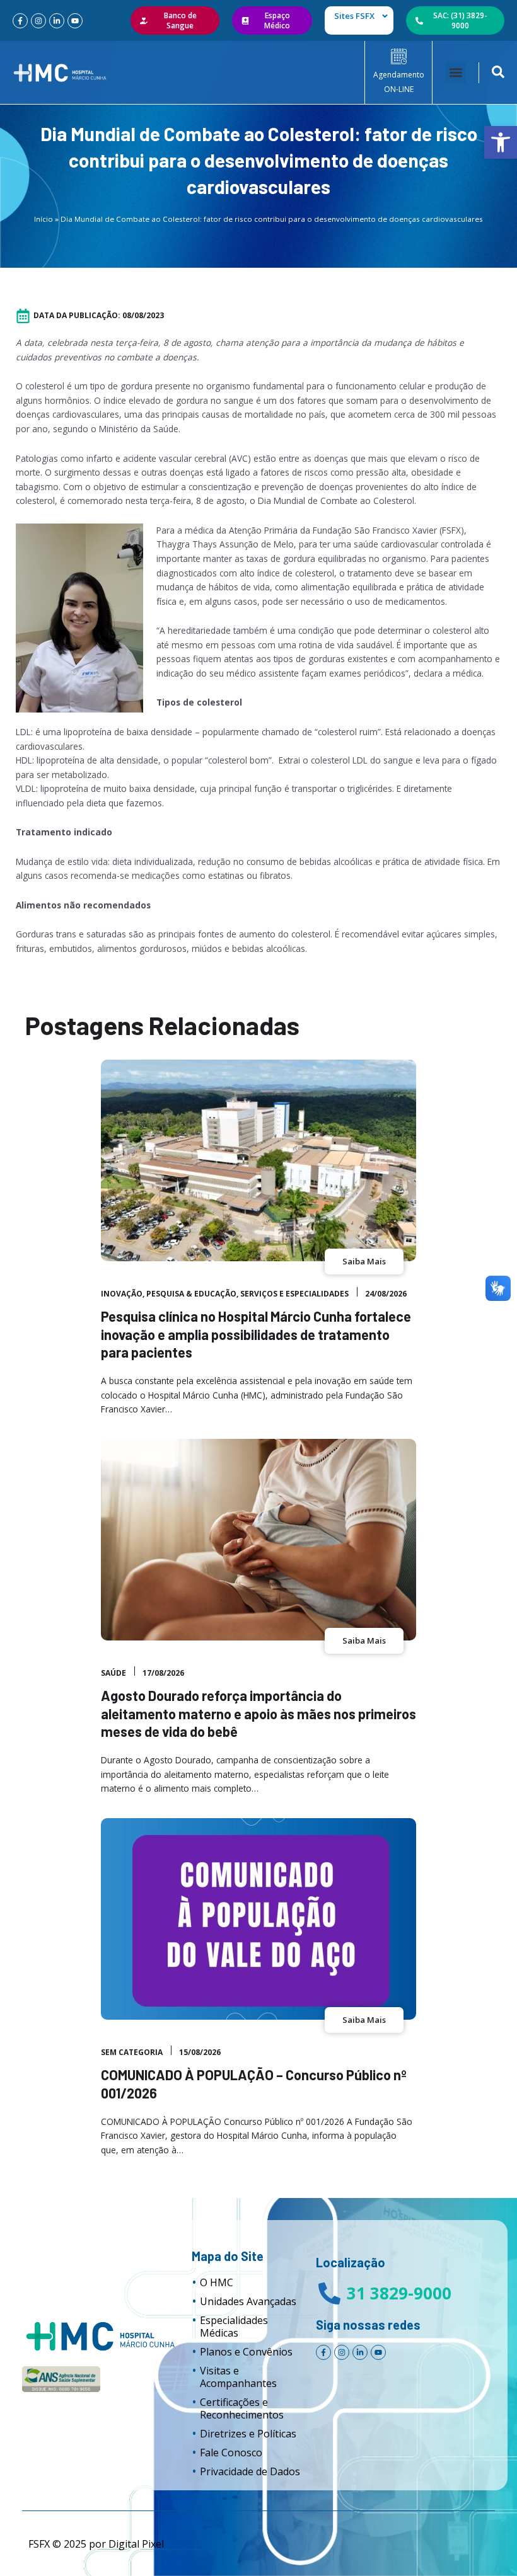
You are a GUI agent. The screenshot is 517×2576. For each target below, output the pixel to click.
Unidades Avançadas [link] (248, 2301)
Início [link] (44, 219)
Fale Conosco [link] (231, 2453)
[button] (456, 73)
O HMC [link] (217, 2282)
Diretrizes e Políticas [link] (248, 2434)
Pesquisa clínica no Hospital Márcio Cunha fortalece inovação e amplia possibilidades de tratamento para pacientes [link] (256, 1334)
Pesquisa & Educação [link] (191, 1294)
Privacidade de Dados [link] (250, 2471)
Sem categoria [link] (132, 2052)
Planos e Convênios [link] (246, 2352)
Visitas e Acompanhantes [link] (238, 2377)
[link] (501, 142)
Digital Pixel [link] (136, 2544)
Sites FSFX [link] (354, 16)
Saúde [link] (113, 1673)
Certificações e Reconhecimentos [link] (242, 2408)
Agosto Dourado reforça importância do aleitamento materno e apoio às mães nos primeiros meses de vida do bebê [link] (258, 1713)
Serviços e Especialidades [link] (294, 1294)
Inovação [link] (122, 1294)
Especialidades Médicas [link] (234, 2327)
